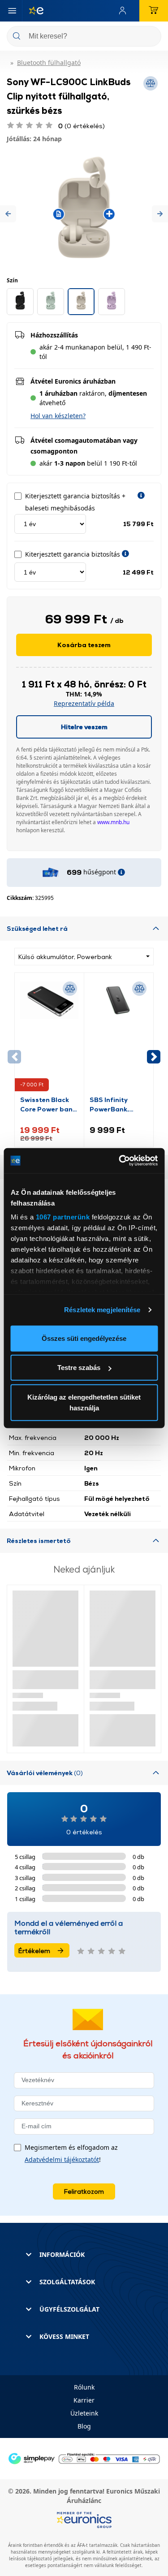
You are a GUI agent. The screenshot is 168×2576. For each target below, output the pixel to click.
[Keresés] (151, 37)
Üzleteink (84, 2413)
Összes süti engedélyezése (84, 1338)
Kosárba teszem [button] (84, 645)
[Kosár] (154, 11)
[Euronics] (33, 11)
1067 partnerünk (62, 1217)
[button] (8, 214)
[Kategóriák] (12, 11)
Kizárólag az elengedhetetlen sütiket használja (84, 1402)
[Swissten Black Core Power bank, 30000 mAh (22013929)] (49, 1037)
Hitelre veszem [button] (84, 727)
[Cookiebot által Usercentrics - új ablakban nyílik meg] (120, 1161)
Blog (84, 2426)
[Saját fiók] (125, 11)
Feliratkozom (84, 2191)
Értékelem (34, 1951)
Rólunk (84, 2387)
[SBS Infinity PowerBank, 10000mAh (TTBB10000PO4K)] (119, 1037)
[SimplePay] (84, 2458)
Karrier (84, 2400)
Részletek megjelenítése (102, 1310)
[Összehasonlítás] (70, 989)
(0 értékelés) (82, 126)
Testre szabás (79, 1368)
